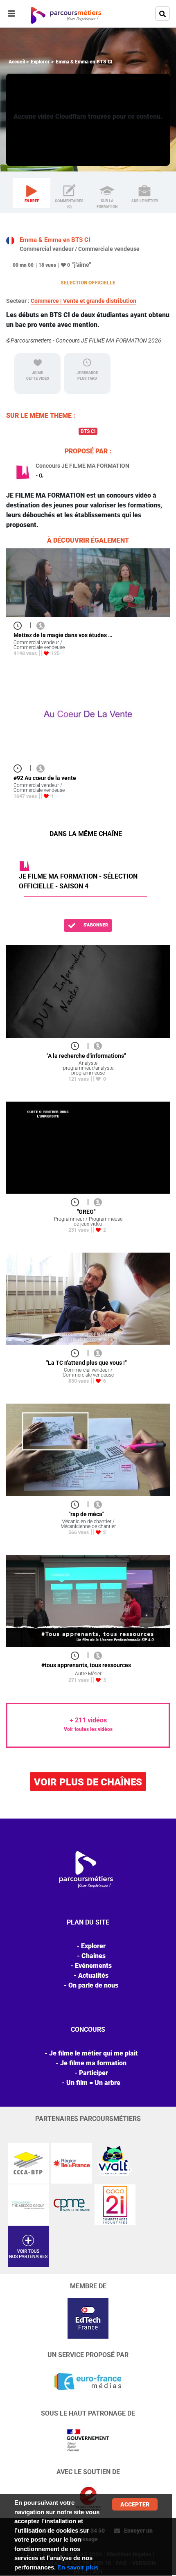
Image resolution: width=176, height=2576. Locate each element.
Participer (94, 2073)
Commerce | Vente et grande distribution (83, 301)
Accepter (135, 2504)
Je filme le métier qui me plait (94, 2053)
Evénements (93, 1966)
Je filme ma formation (93, 2063)
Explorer (40, 62)
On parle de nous (93, 1985)
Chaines (94, 1956)
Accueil (17, 62)
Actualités (93, 1975)
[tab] (32, 193)
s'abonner (95, 925)
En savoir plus (78, 2567)
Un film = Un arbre (93, 2083)
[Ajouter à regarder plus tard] (20, 625)
